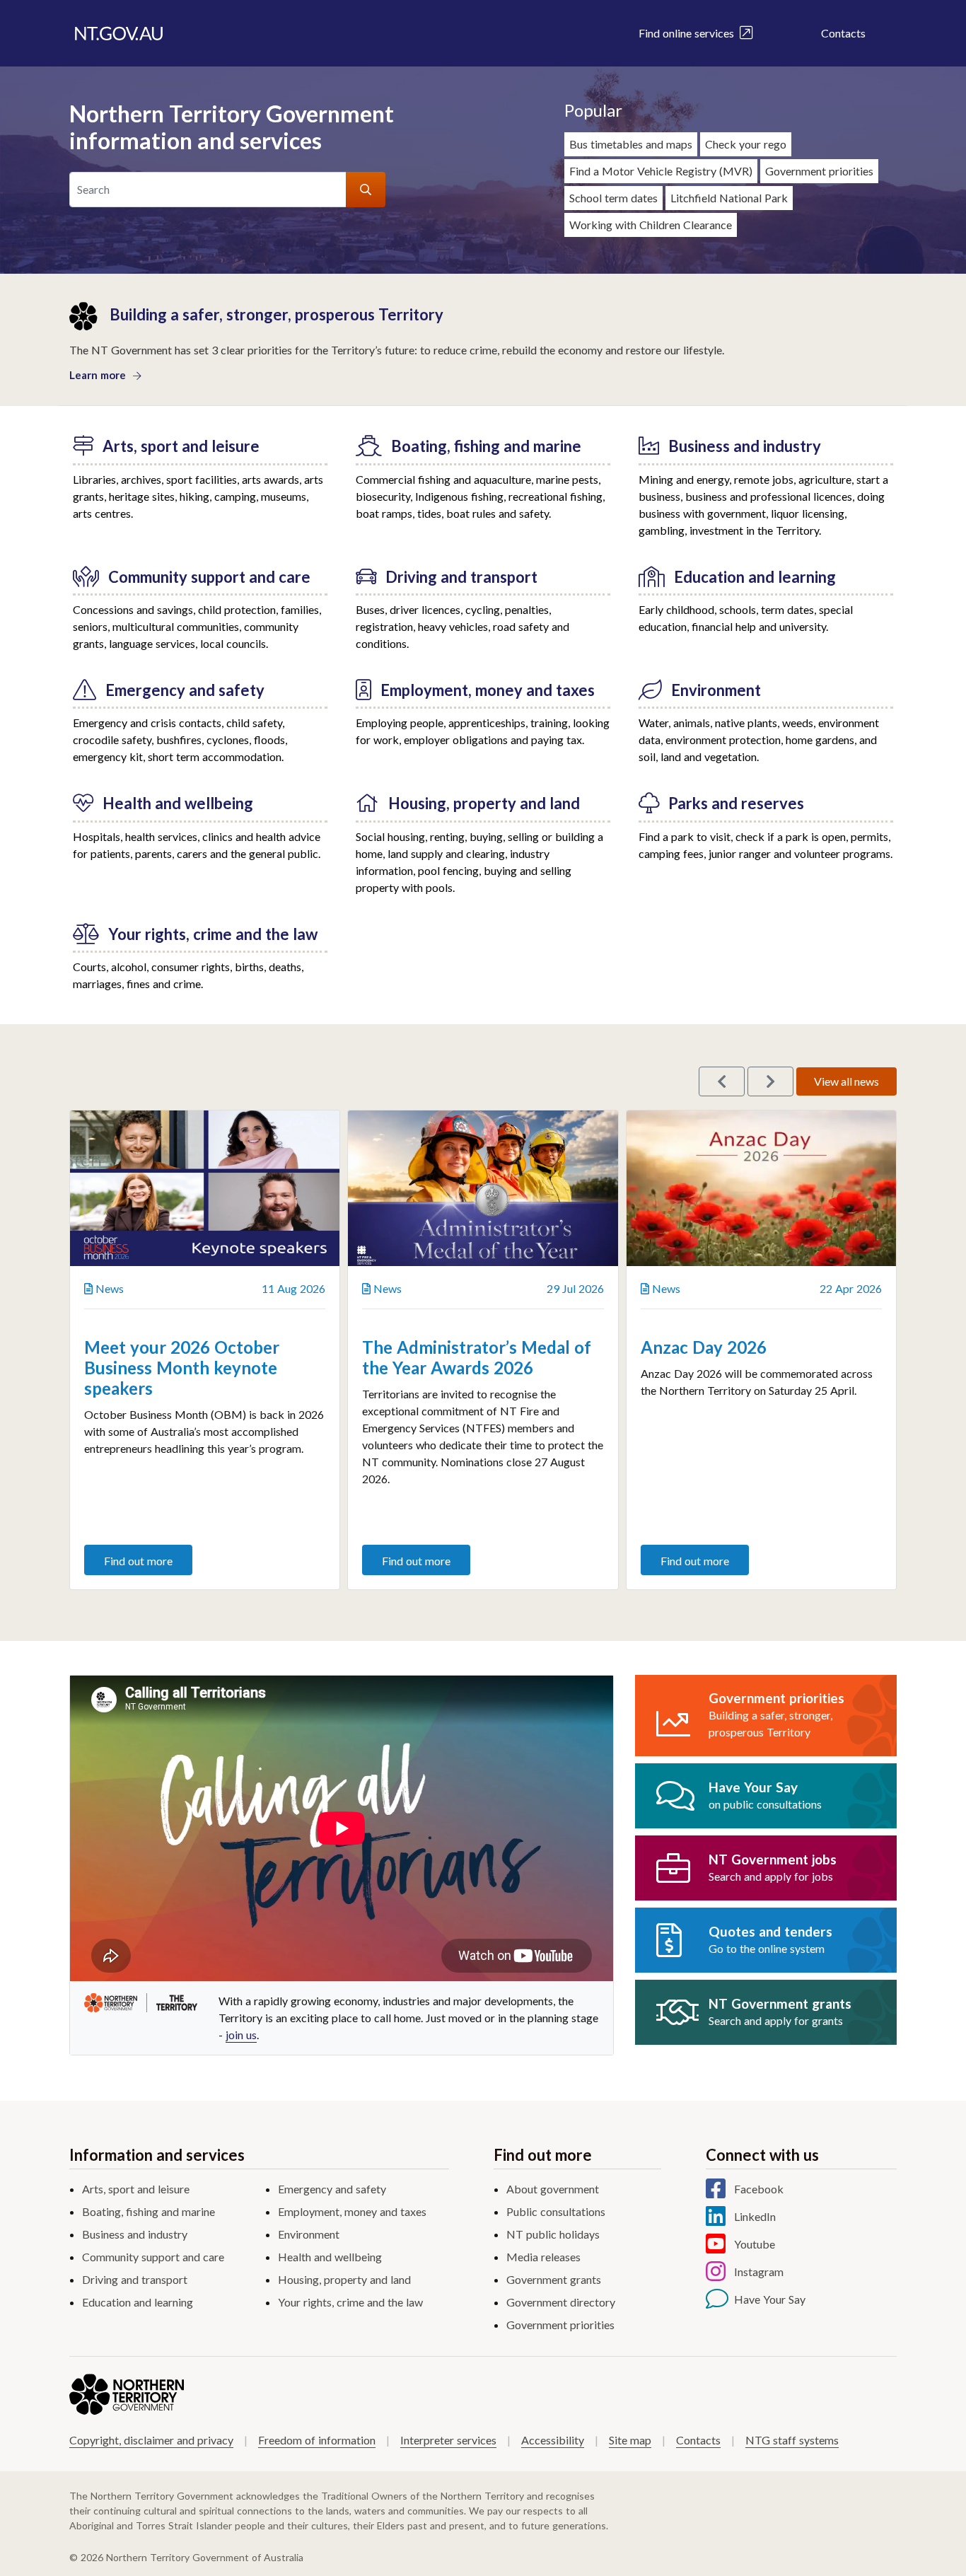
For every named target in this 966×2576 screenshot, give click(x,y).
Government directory (561, 2302)
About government (553, 2189)
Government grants (554, 2279)
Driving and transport (135, 2279)
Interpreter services (448, 2440)
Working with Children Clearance (651, 225)
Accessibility (553, 2440)
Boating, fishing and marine (149, 2211)
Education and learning (138, 2302)
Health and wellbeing (330, 2257)
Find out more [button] (138, 1561)
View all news (846, 1081)
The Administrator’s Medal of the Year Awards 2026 (477, 1357)
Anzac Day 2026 (704, 1347)
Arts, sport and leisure (136, 2189)
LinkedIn (755, 2216)
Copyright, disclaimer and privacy (151, 2440)
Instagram (759, 2272)
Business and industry (135, 2234)
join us (241, 2035)
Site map (630, 2440)
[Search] (366, 190)
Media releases (543, 2257)
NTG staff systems (792, 2440)
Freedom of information (317, 2440)
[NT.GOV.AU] (119, 33)
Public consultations (556, 2211)
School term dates (613, 198)
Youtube (755, 2244)
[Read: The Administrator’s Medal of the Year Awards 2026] (483, 1188)
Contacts (843, 33)
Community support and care (153, 2257)
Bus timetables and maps (631, 144)
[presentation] (722, 1081)
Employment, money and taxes (352, 2211)
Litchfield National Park (729, 198)
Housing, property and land (344, 2279)
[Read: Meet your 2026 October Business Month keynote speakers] (205, 1188)
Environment (309, 2234)
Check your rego (746, 144)
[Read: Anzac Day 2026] (761, 1188)
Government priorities (819, 171)
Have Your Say (770, 2299)
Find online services (689, 33)
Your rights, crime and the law (350, 2302)
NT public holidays (553, 2234)
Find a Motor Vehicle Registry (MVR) (661, 171)
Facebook (759, 2189)
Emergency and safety (332, 2189)
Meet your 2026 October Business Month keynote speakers (182, 1368)
